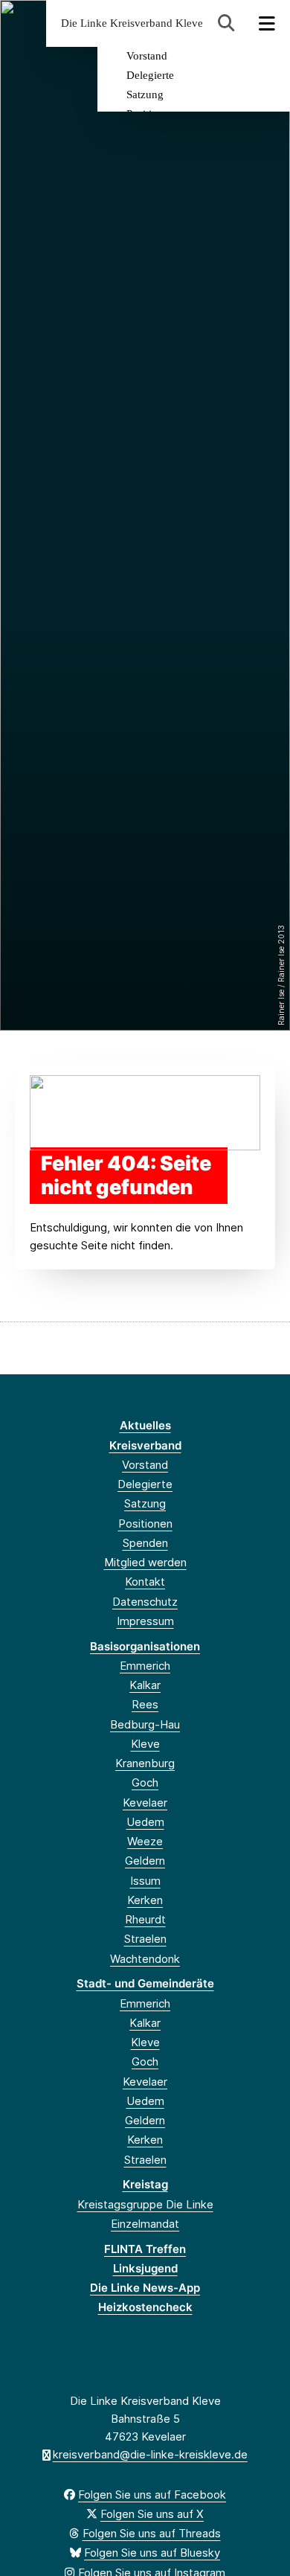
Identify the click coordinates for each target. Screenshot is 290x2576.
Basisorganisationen (145, 1646)
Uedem (145, 1822)
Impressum (145, 1621)
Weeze (145, 1841)
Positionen (145, 1524)
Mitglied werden (145, 1562)
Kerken (145, 1900)
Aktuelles (145, 1425)
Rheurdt (145, 1919)
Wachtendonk (145, 1959)
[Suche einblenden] (226, 23)
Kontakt (145, 1582)
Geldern (145, 1861)
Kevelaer (145, 1803)
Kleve (145, 1744)
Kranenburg (145, 1763)
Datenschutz (145, 1602)
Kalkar (145, 1685)
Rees (145, 1704)
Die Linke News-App (145, 2288)
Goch (145, 1782)
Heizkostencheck (145, 2307)
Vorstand (147, 56)
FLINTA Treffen (145, 2249)
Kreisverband (145, 1445)
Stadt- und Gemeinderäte (145, 1983)
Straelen (145, 1939)
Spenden (145, 1543)
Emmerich (145, 1666)
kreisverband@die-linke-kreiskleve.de (150, 2454)
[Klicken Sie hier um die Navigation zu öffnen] (267, 23)
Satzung (145, 94)
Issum (145, 1881)
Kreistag (145, 2184)
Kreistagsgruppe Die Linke (145, 2204)
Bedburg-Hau (145, 1724)
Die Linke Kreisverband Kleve (132, 23)
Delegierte (150, 75)
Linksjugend (145, 2268)
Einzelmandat (145, 2224)
